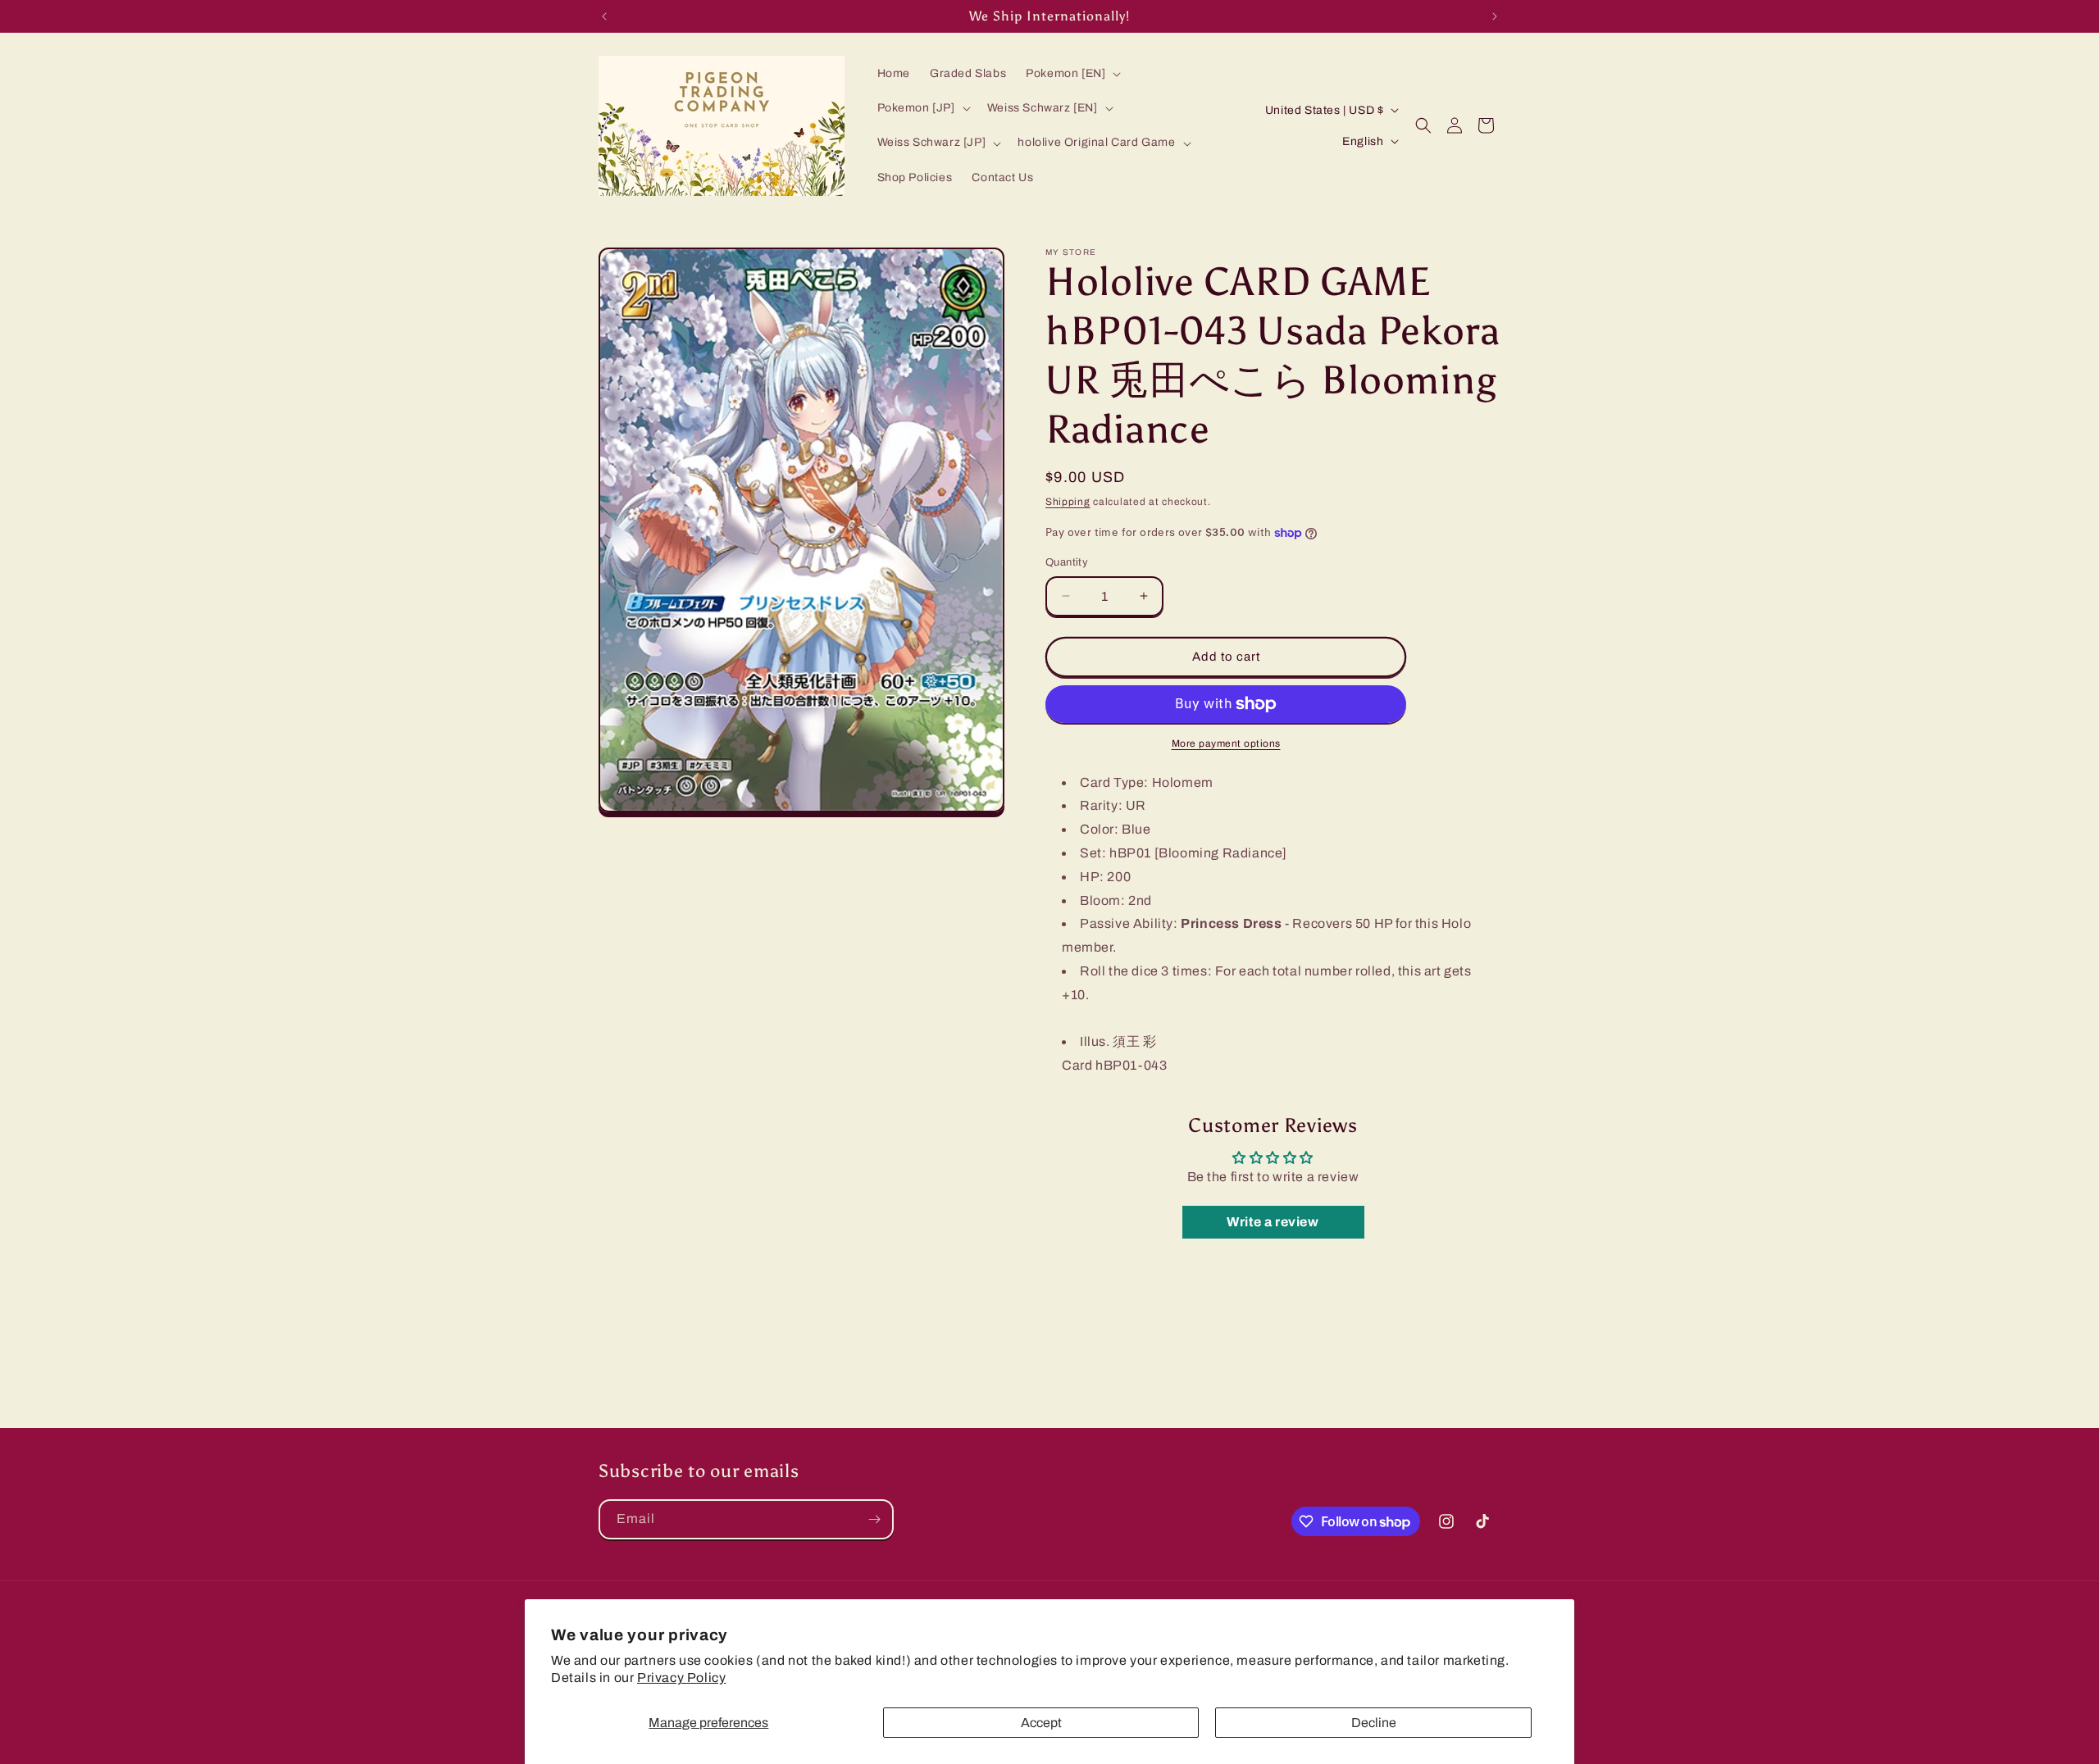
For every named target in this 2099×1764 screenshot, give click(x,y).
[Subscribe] (874, 1519)
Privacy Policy (681, 1678)
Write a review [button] (1273, 1222)
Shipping (1068, 502)
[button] (1072, 74)
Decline (1374, 1723)
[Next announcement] (1495, 16)
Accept (1041, 1723)
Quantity (1067, 562)
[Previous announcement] (604, 16)
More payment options (1226, 743)
